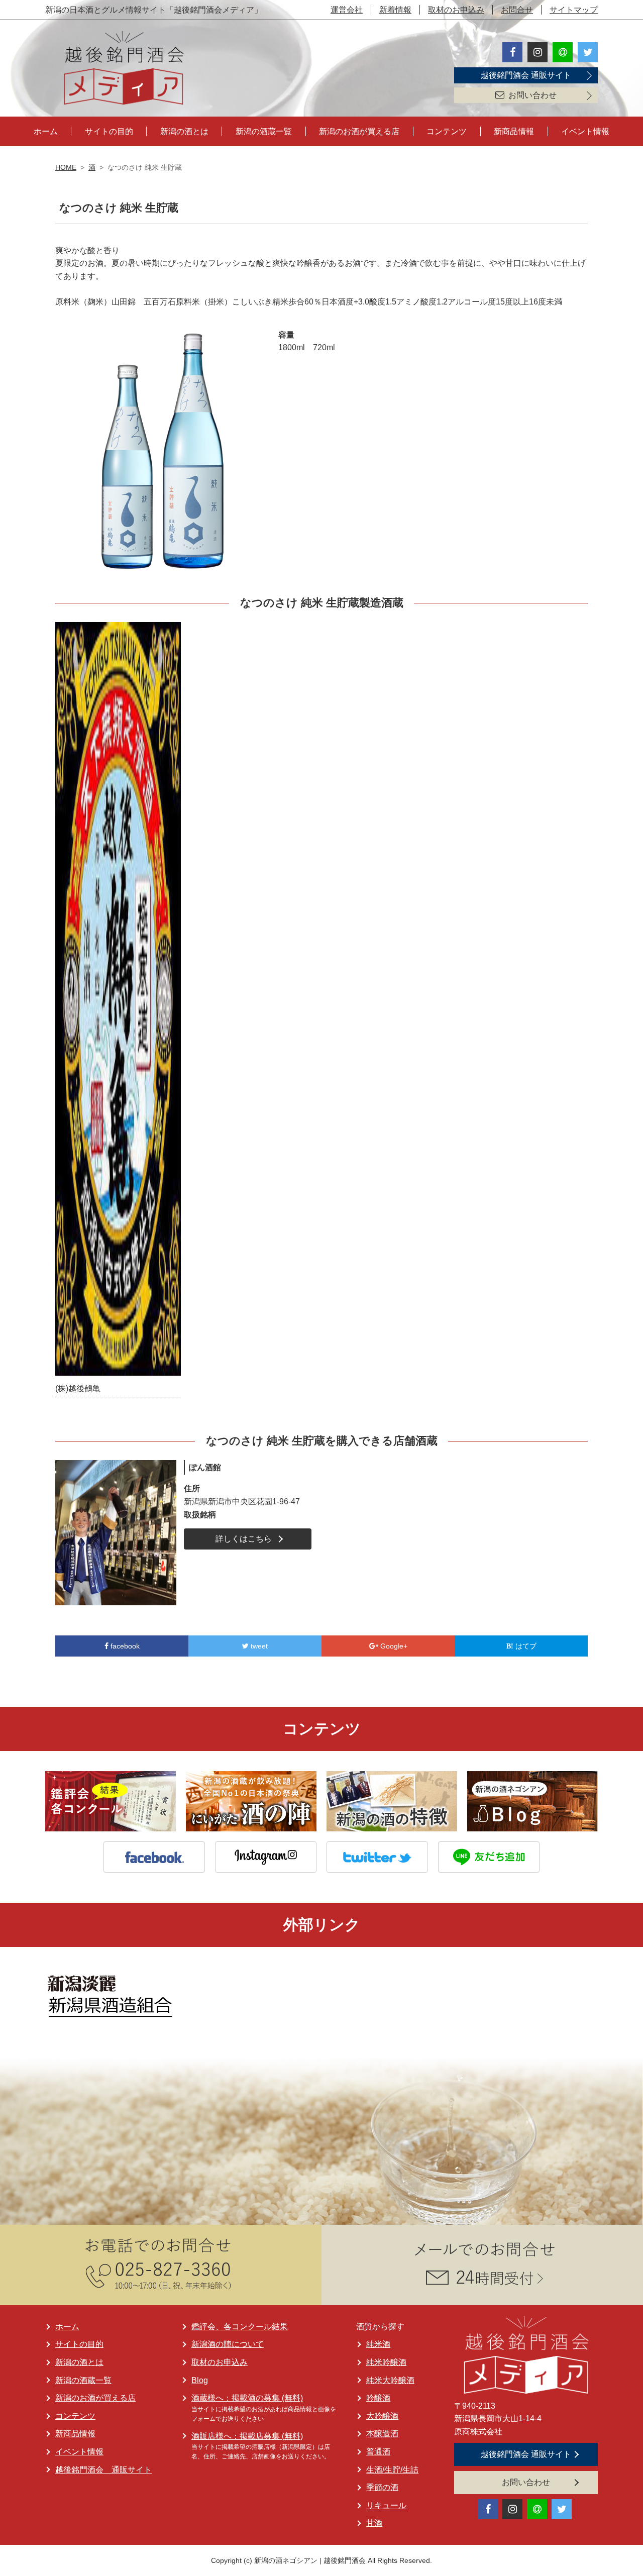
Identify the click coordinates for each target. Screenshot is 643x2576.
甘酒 (374, 2523)
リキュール (386, 2505)
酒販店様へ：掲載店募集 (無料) (247, 2436)
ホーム (46, 131)
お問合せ (517, 10)
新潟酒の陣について (228, 2344)
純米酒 (378, 2344)
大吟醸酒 (382, 2416)
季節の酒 (382, 2487)
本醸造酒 (382, 2434)
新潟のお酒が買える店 (359, 131)
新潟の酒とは (184, 131)
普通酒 (378, 2452)
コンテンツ (447, 131)
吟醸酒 (378, 2398)
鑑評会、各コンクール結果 (240, 2327)
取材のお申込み (456, 10)
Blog (200, 2380)
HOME (66, 167)
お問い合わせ (532, 95)
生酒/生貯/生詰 (392, 2470)
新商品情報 (514, 131)
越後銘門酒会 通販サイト (526, 75)
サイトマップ (574, 10)
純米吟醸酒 (386, 2362)
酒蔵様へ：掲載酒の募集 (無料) (247, 2398)
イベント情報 (585, 131)
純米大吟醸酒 (390, 2380)
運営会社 (347, 10)
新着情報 (395, 10)
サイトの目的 (109, 131)
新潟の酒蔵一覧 (264, 131)
